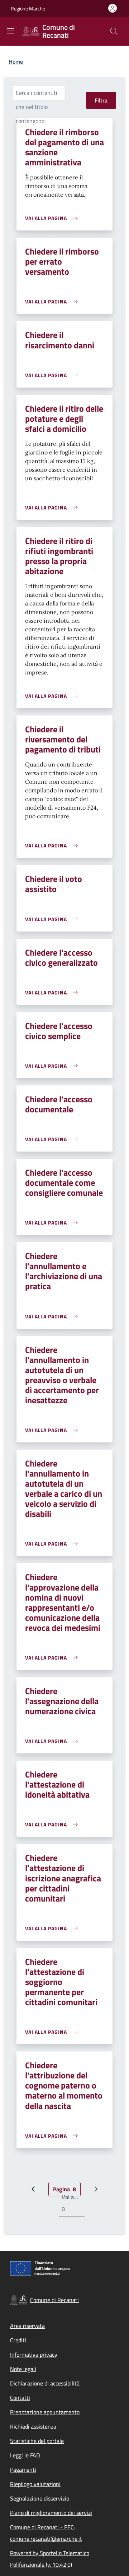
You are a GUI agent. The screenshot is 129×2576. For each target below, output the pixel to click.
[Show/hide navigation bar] (11, 31)
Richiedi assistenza (33, 2426)
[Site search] (114, 31)
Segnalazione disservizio (40, 2498)
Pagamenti (23, 2470)
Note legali (23, 2369)
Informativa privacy (34, 2355)
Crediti (18, 2340)
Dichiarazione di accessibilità (45, 2383)
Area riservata (27, 2326)
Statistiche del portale (37, 2441)
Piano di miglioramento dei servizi (51, 2513)
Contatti (20, 2398)
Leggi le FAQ (25, 2455)
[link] (53, 218)
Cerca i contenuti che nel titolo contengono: (37, 107)
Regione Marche (28, 8)
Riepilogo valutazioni (35, 2484)
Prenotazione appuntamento (45, 2412)
